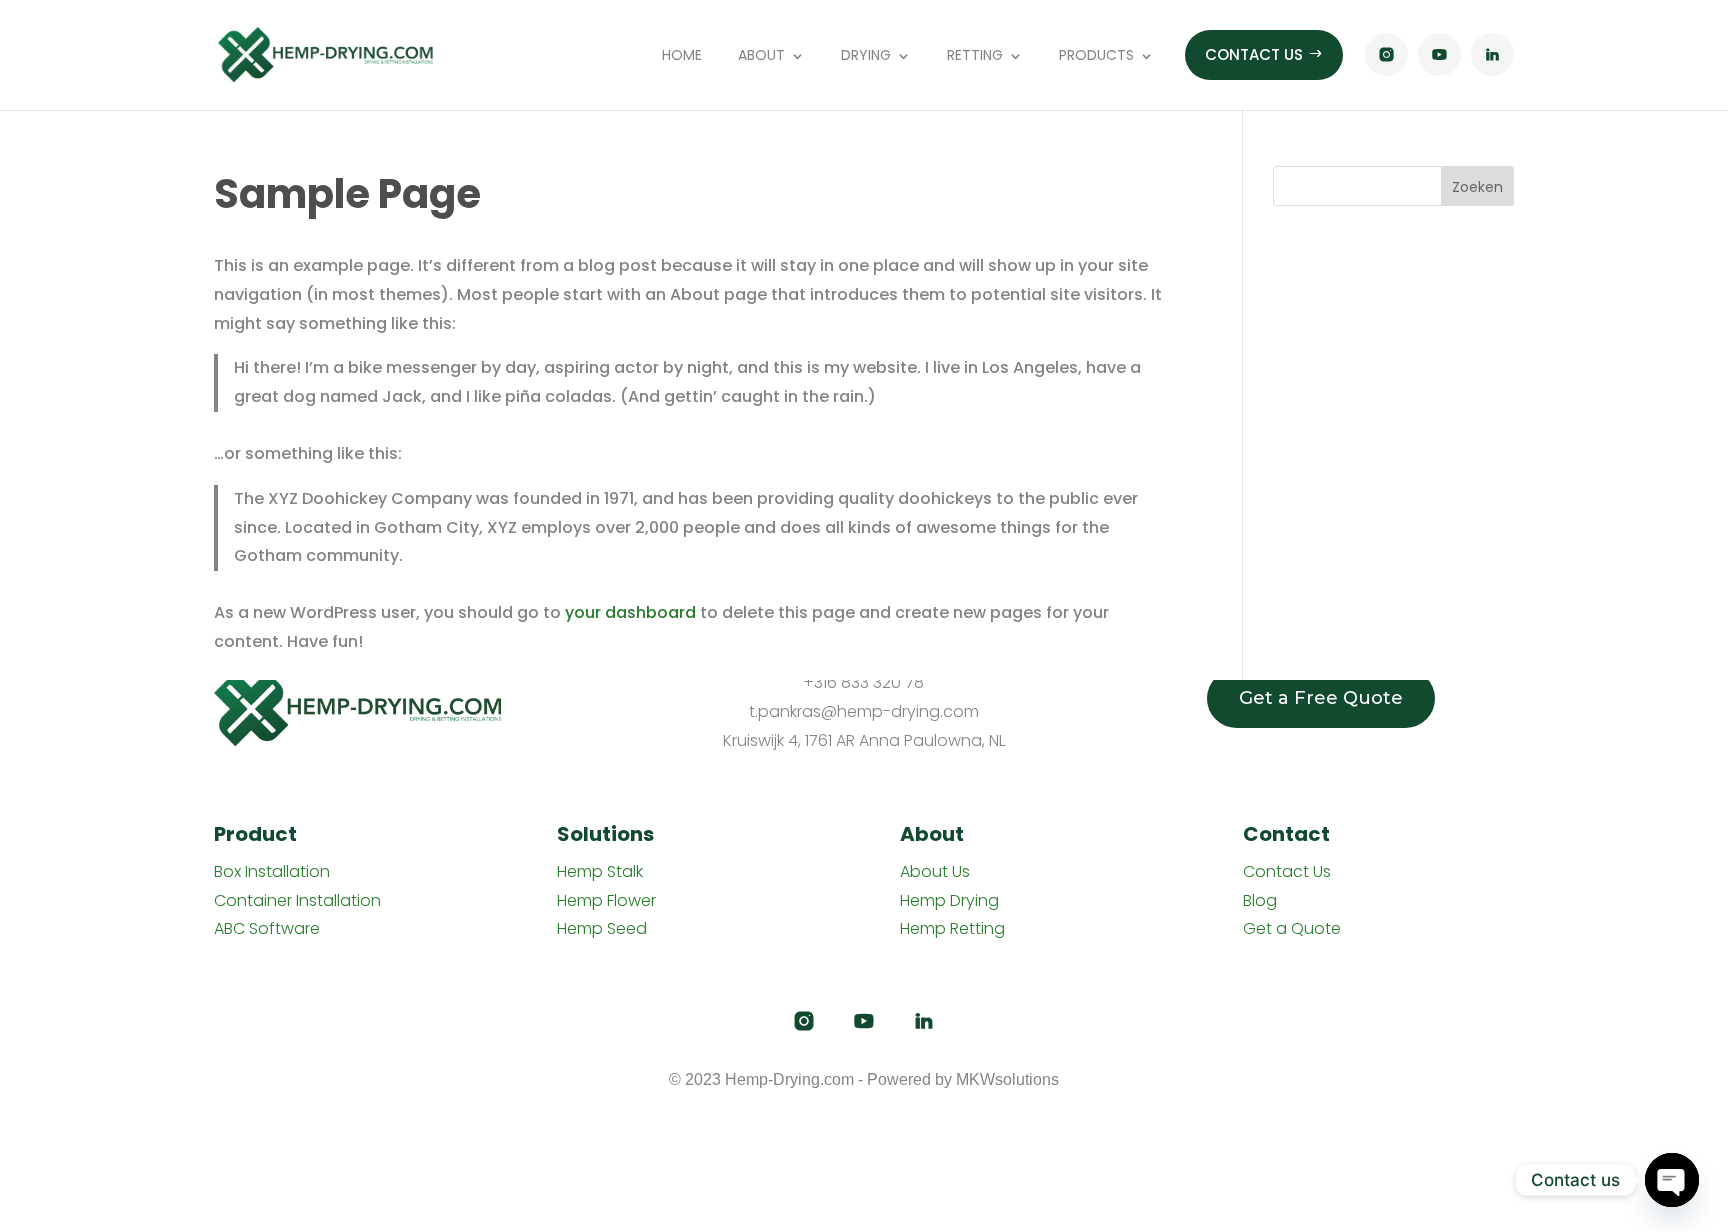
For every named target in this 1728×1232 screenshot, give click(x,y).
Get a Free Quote (1321, 698)
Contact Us (1287, 870)
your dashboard (630, 612)
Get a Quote (1292, 928)
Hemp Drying (949, 899)
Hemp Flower (606, 899)
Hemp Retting (952, 928)
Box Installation (272, 870)
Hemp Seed (602, 928)
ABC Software (267, 928)
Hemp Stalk (600, 870)
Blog (1260, 899)
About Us (935, 870)
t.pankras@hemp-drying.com (864, 711)
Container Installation (297, 899)
